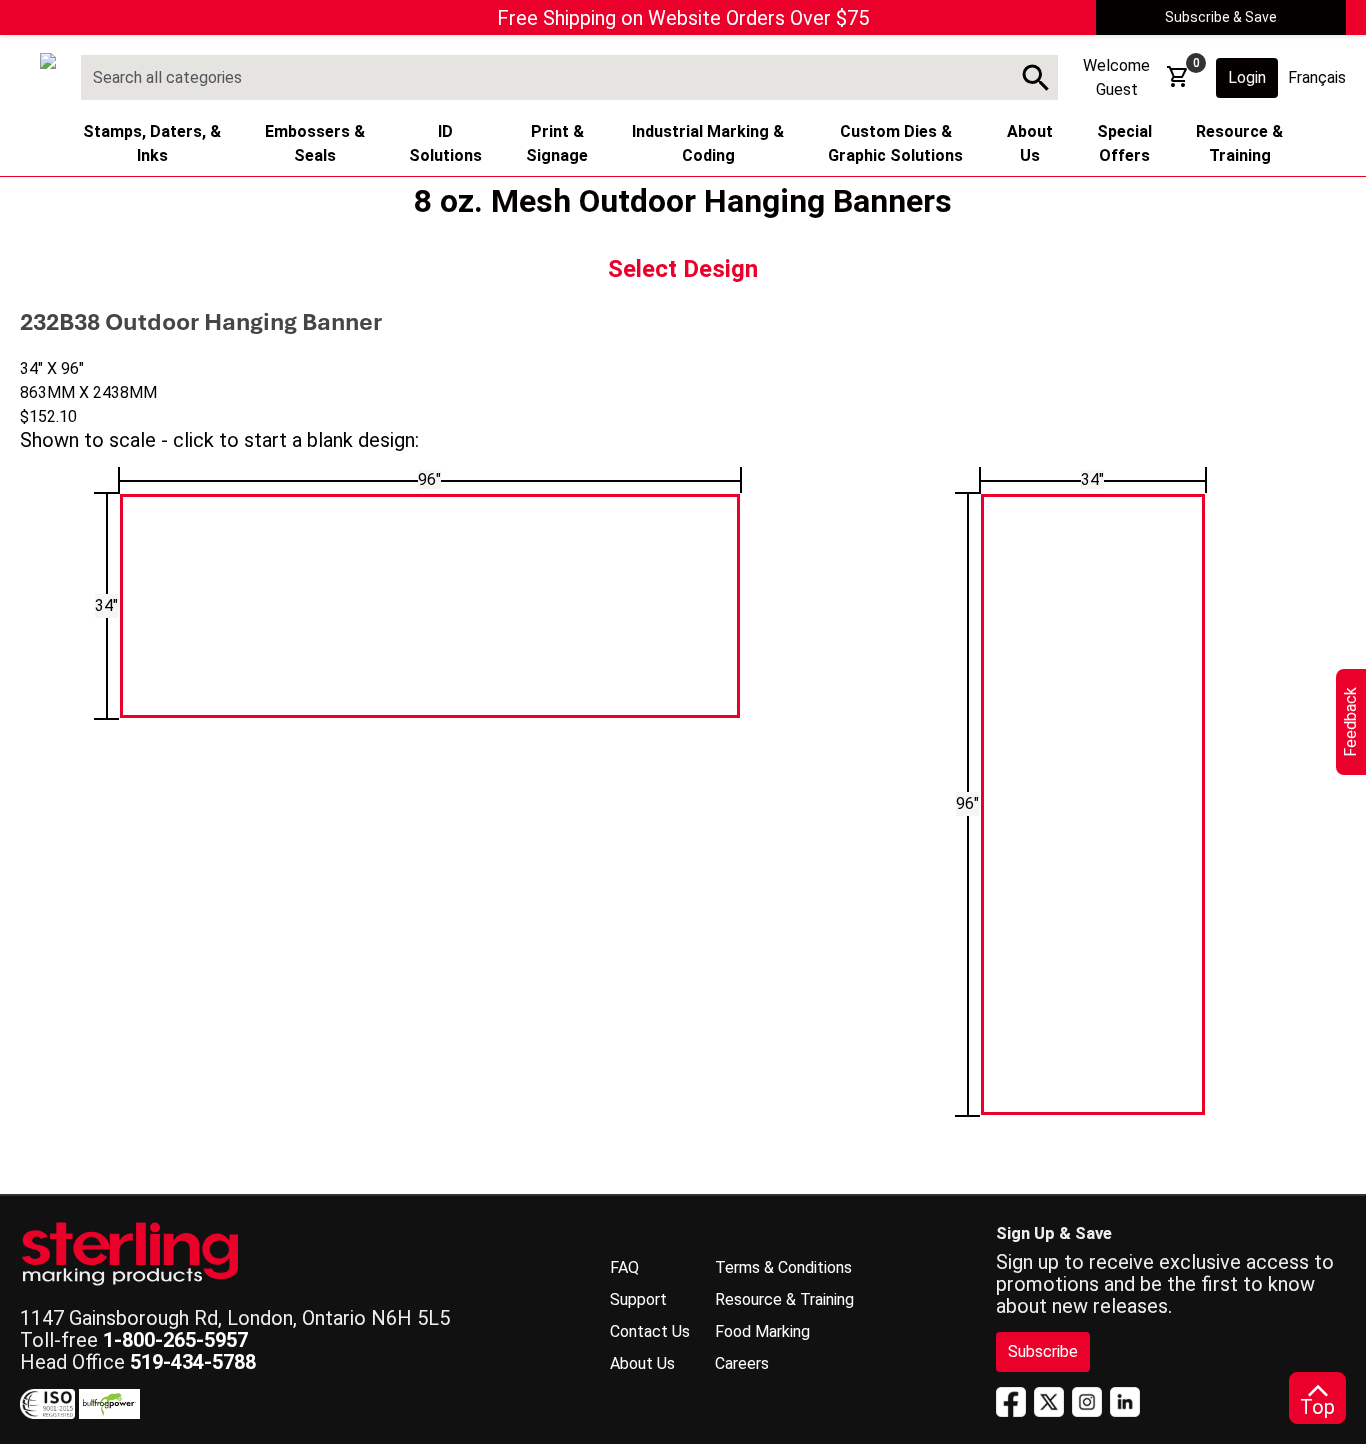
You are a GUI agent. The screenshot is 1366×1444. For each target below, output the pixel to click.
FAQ (624, 1267)
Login (1247, 77)
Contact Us (650, 1331)
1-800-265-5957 (175, 1340)
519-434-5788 (193, 1362)
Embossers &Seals (315, 143)
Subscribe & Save (1221, 17)
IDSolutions (445, 143)
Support (638, 1299)
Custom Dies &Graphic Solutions (895, 143)
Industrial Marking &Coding (708, 143)
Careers (742, 1363)
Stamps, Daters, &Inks (152, 143)
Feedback (1350, 722)
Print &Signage (557, 143)
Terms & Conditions (783, 1267)
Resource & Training (784, 1299)
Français (1317, 77)
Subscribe (1043, 1351)
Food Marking (762, 1331)
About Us (642, 1363)
